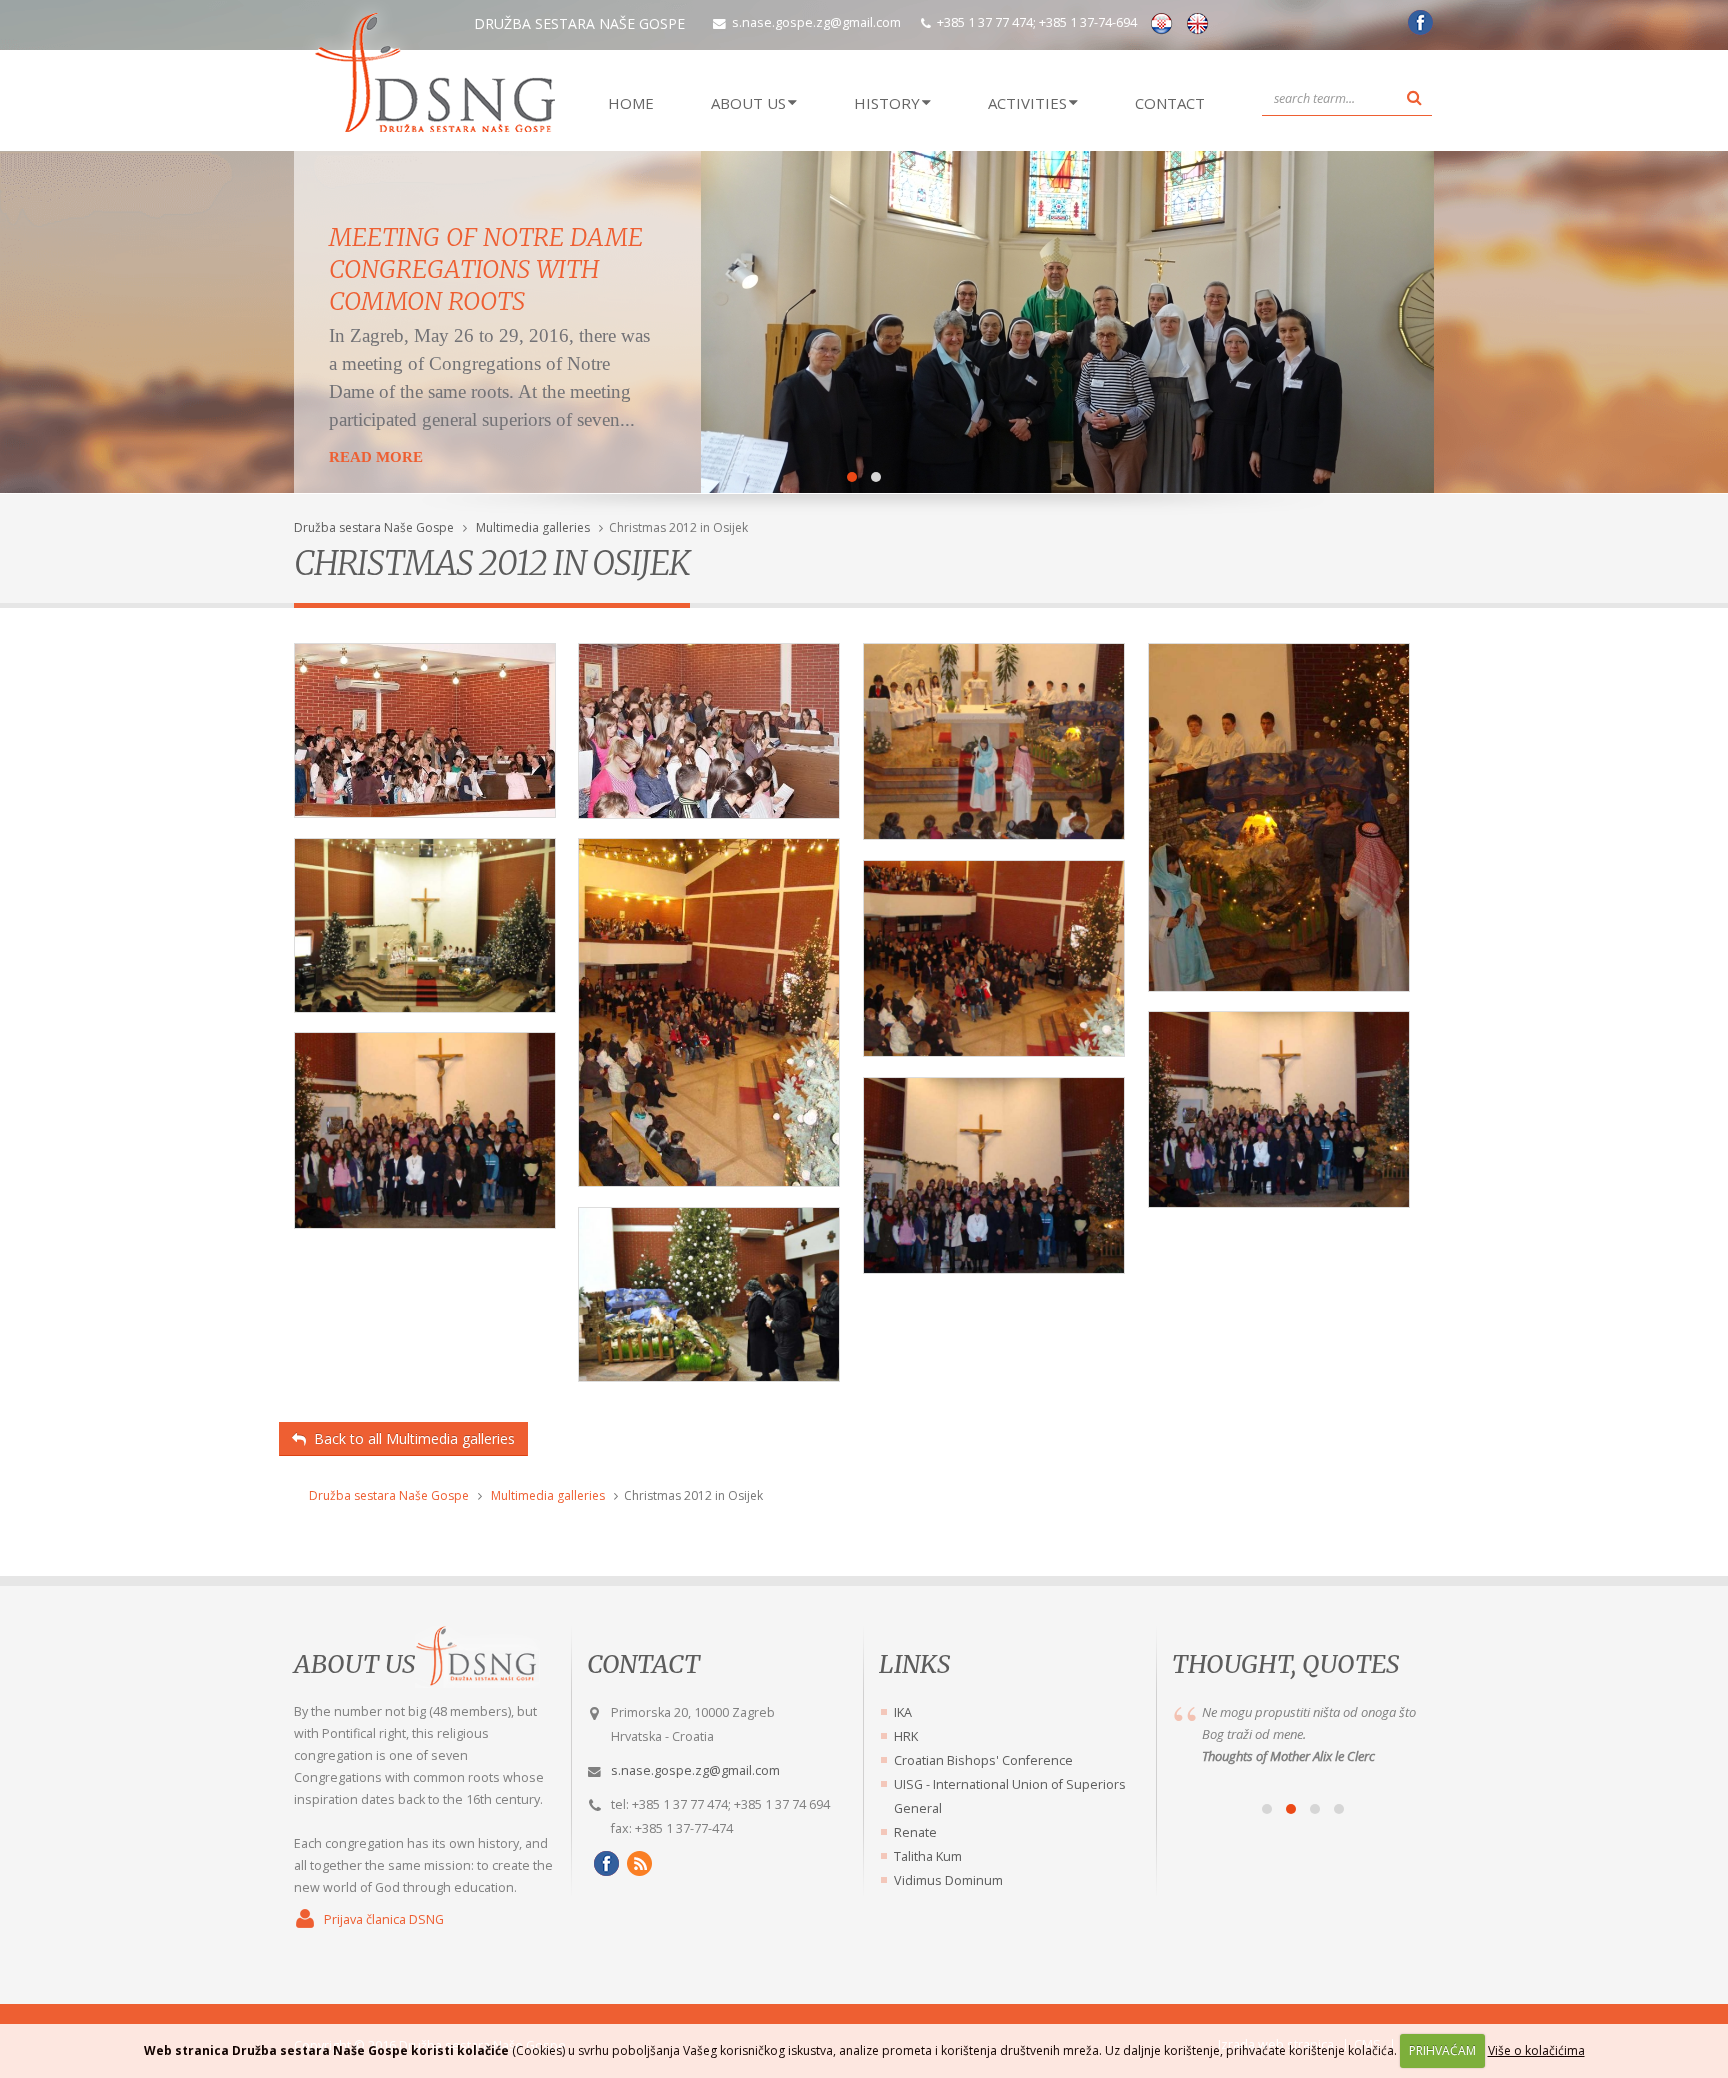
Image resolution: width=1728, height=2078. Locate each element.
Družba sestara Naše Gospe (374, 527)
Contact (1170, 103)
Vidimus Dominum (948, 1880)
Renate (915, 1832)
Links (914, 1664)
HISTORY (887, 103)
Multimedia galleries (533, 527)
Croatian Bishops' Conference (983, 1760)
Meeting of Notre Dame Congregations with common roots (486, 269)
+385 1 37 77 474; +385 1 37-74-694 (1037, 22)
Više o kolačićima (1536, 2050)
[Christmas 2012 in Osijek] (425, 738)
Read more (376, 457)
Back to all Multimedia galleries (410, 1438)
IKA (903, 1712)
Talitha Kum (928, 1856)
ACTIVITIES (1027, 103)
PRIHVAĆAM (1442, 2050)
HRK (906, 1736)
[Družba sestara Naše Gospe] (1417, 29)
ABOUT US (748, 103)
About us (354, 1664)
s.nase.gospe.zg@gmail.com (816, 22)
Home (631, 103)
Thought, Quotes (1285, 1664)
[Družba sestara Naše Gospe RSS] (636, 1863)
